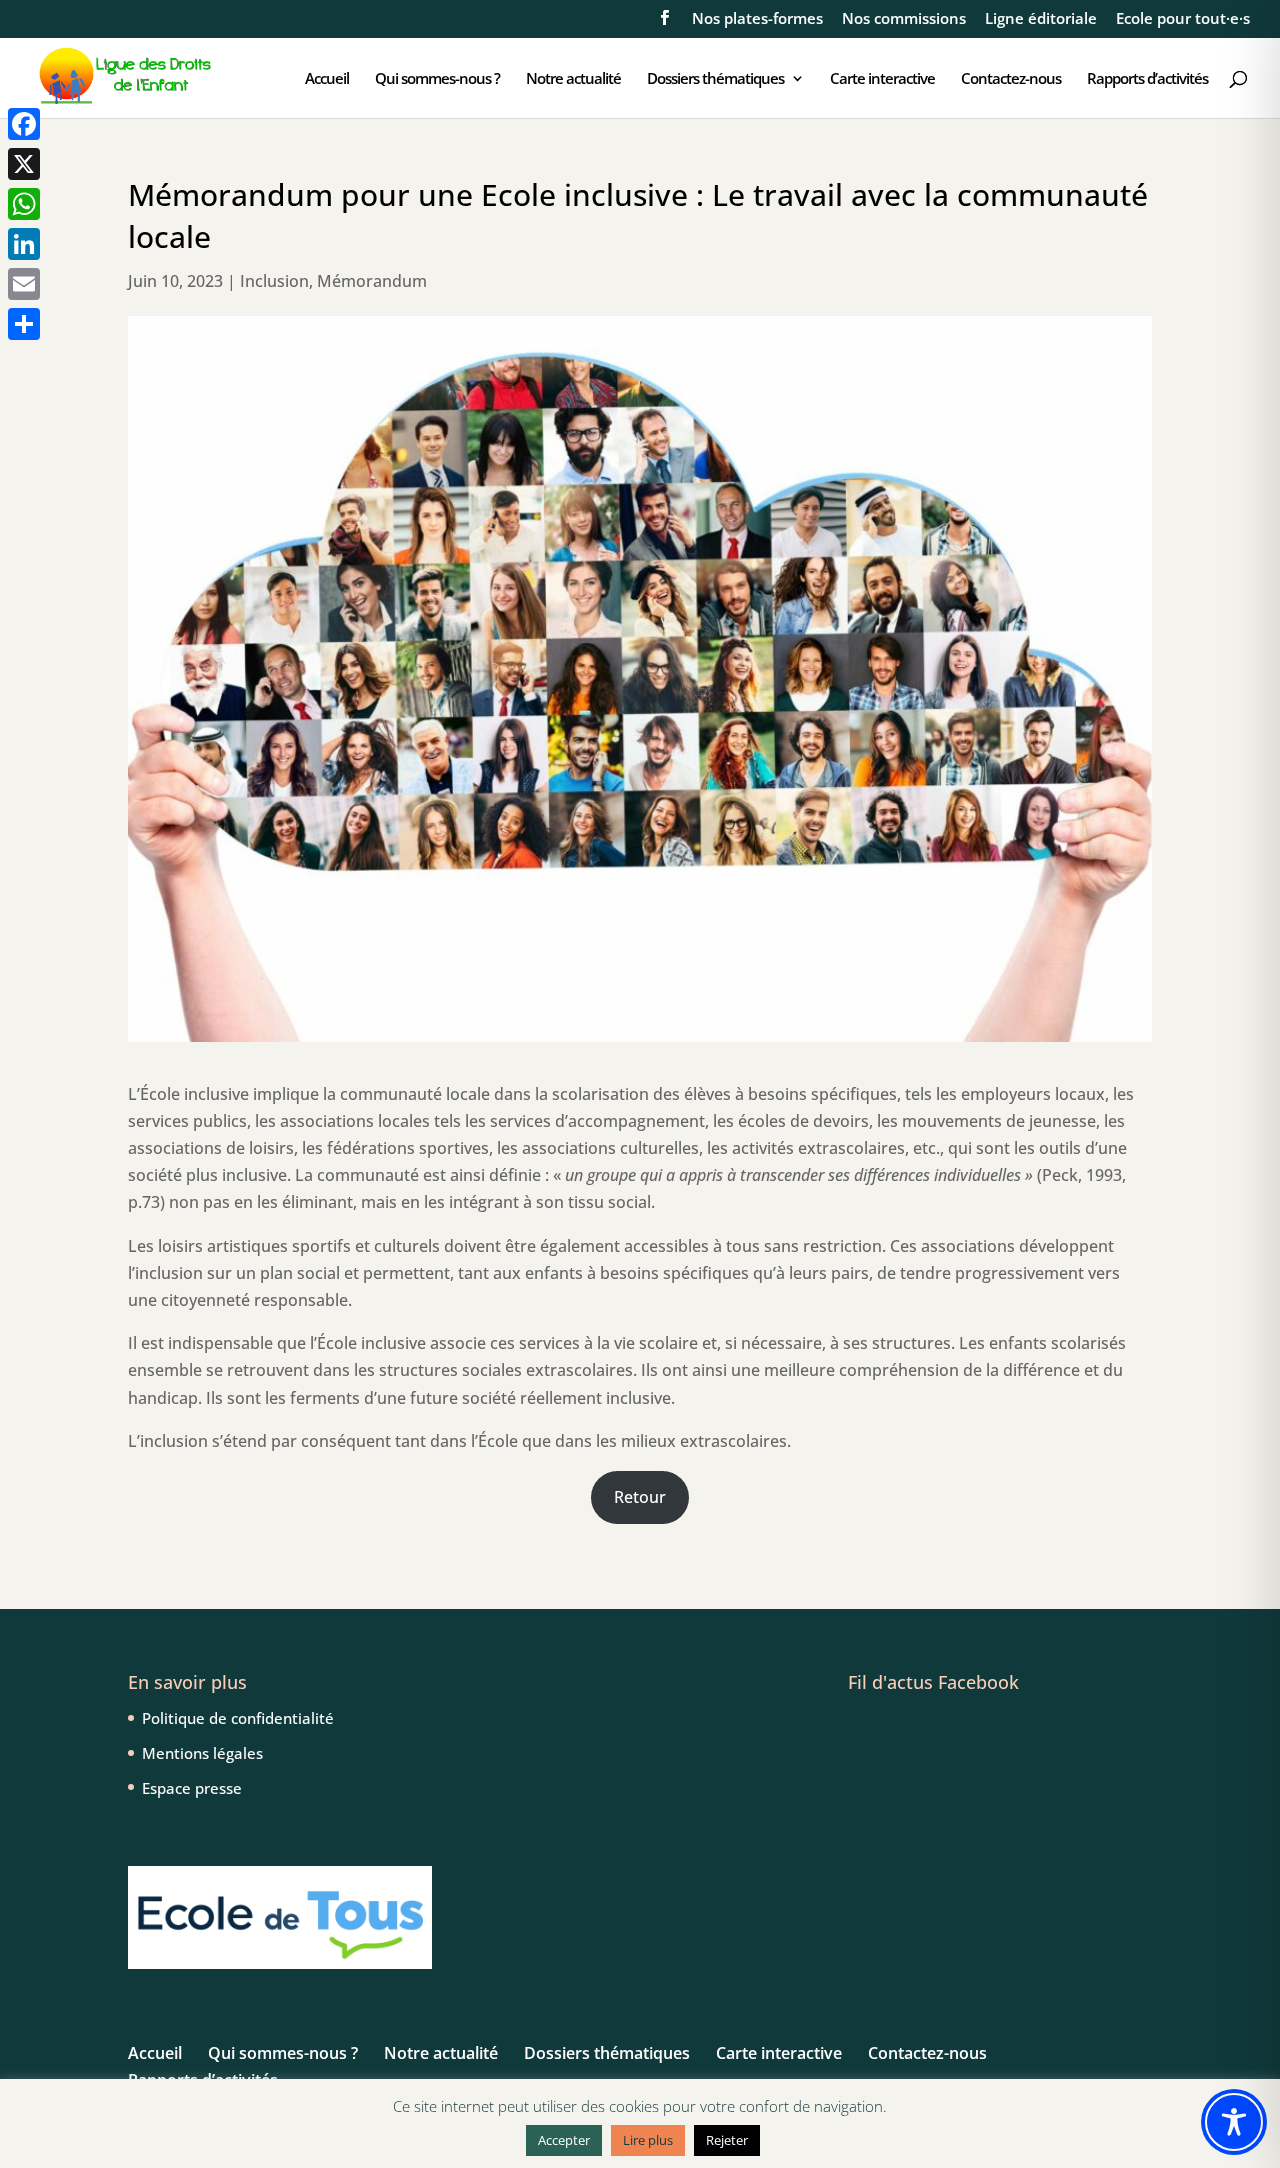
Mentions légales (202, 1753)
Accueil (327, 79)
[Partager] (24, 324)
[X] (24, 164)
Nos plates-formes (757, 19)
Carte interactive (882, 79)
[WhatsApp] (24, 204)
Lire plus (648, 2140)
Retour (640, 1497)
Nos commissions (904, 19)
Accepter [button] (564, 2140)
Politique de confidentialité (238, 1718)
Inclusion (274, 281)
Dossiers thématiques (715, 79)
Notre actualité (573, 79)
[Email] (24, 284)
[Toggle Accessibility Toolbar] (1234, 2122)
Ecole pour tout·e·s (1183, 19)
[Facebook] (24, 124)
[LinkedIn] (24, 244)
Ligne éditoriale (1041, 19)
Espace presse (192, 1788)
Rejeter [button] (727, 2140)
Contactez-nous (1011, 79)
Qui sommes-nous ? (437, 79)
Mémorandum (372, 281)
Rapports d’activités (1147, 79)
